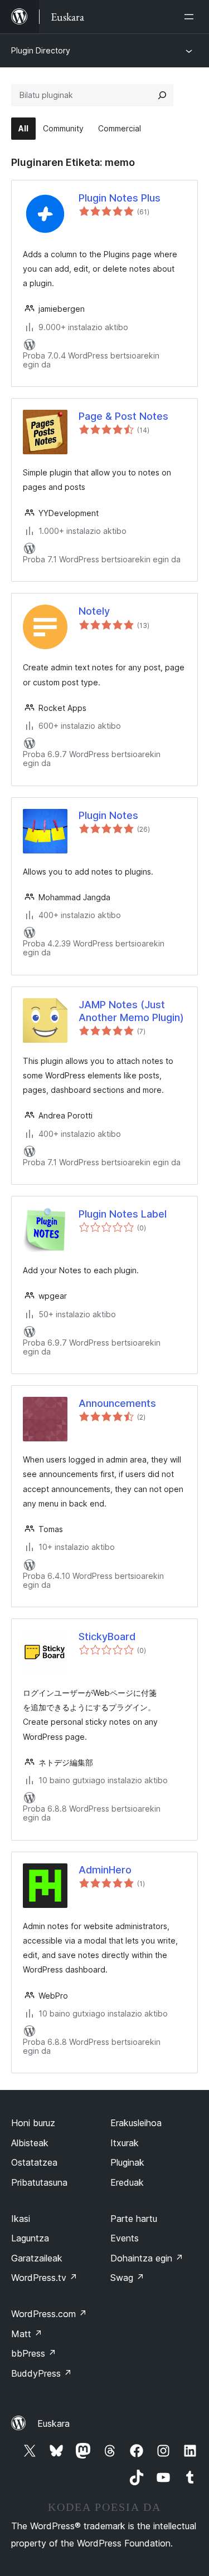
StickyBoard (107, 1637)
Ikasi (21, 2219)
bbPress (34, 2353)
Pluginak (127, 2162)
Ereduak (127, 2182)
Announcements (117, 1403)
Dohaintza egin (147, 2258)
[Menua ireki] (191, 17)
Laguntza (30, 2238)
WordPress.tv (44, 2278)
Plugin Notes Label (123, 1214)
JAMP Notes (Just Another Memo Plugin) (131, 1011)
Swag (127, 2278)
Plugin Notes (108, 815)
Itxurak (125, 2143)
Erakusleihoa (136, 2123)
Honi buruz (33, 2123)
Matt (27, 2334)
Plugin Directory (41, 50)
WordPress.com (49, 2314)
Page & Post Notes (123, 416)
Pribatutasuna (39, 2182)
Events (125, 2238)
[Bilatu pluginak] (162, 95)
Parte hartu (134, 2219)
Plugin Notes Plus (120, 198)
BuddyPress (42, 2373)
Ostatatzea (34, 2162)
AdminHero (105, 1870)
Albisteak (30, 2143)
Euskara (54, 2423)
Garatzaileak (37, 2258)
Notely (94, 611)
